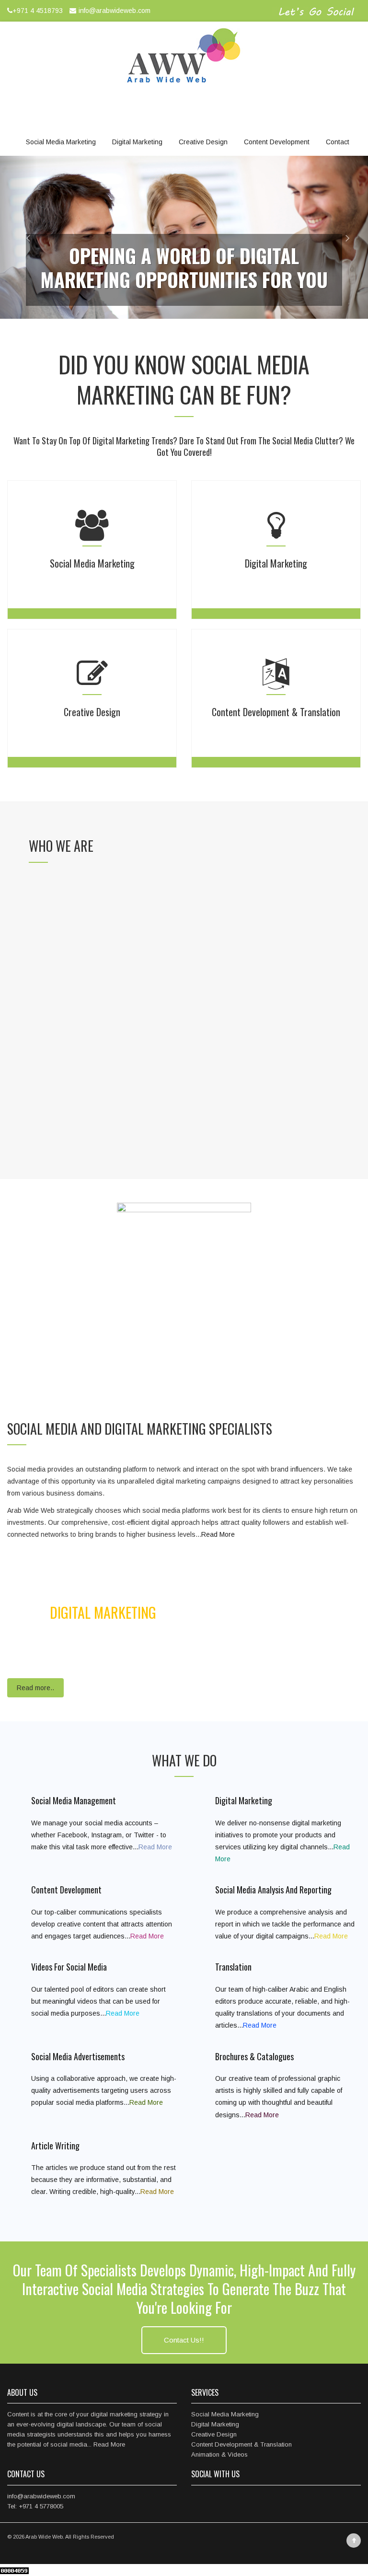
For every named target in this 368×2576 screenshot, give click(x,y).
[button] (18, 237)
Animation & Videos (219, 2454)
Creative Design (203, 142)
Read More (218, 1534)
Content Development (277, 142)
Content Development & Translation (241, 2444)
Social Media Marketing (61, 142)
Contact (338, 142)
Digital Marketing (137, 142)
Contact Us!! (184, 2340)
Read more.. (35, 1688)
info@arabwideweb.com (115, 11)
